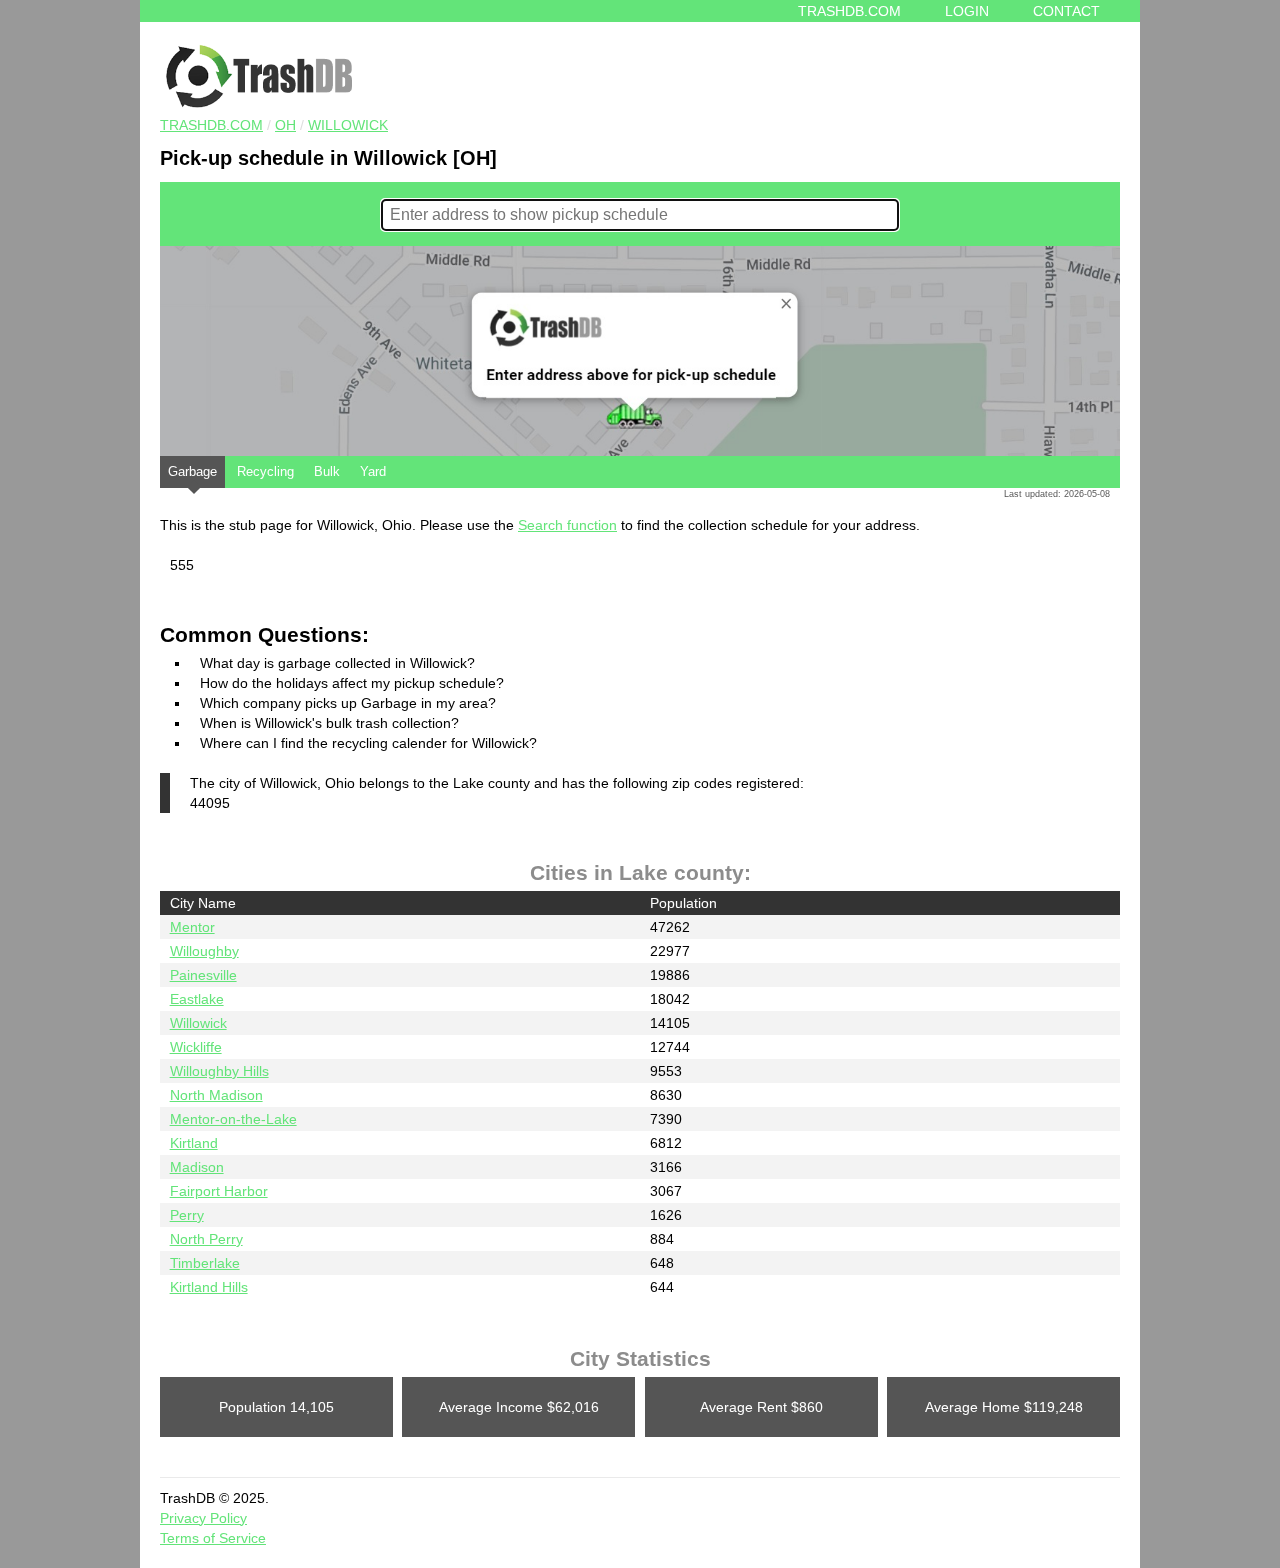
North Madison (216, 1095)
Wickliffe (196, 1047)
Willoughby (204, 951)
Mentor (192, 927)
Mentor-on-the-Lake (233, 1119)
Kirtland (194, 1143)
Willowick (348, 125)
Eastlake (197, 999)
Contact (1066, 11)
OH (285, 125)
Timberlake (205, 1263)
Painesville (203, 975)
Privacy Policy (203, 1518)
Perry (187, 1215)
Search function (567, 525)
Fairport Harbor (219, 1191)
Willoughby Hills (219, 1071)
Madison (197, 1167)
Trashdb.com (849, 11)
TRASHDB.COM (211, 125)
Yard (373, 471)
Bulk (327, 471)
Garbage (192, 471)
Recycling (265, 471)
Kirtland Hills (209, 1287)
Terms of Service (213, 1538)
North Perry (206, 1239)
